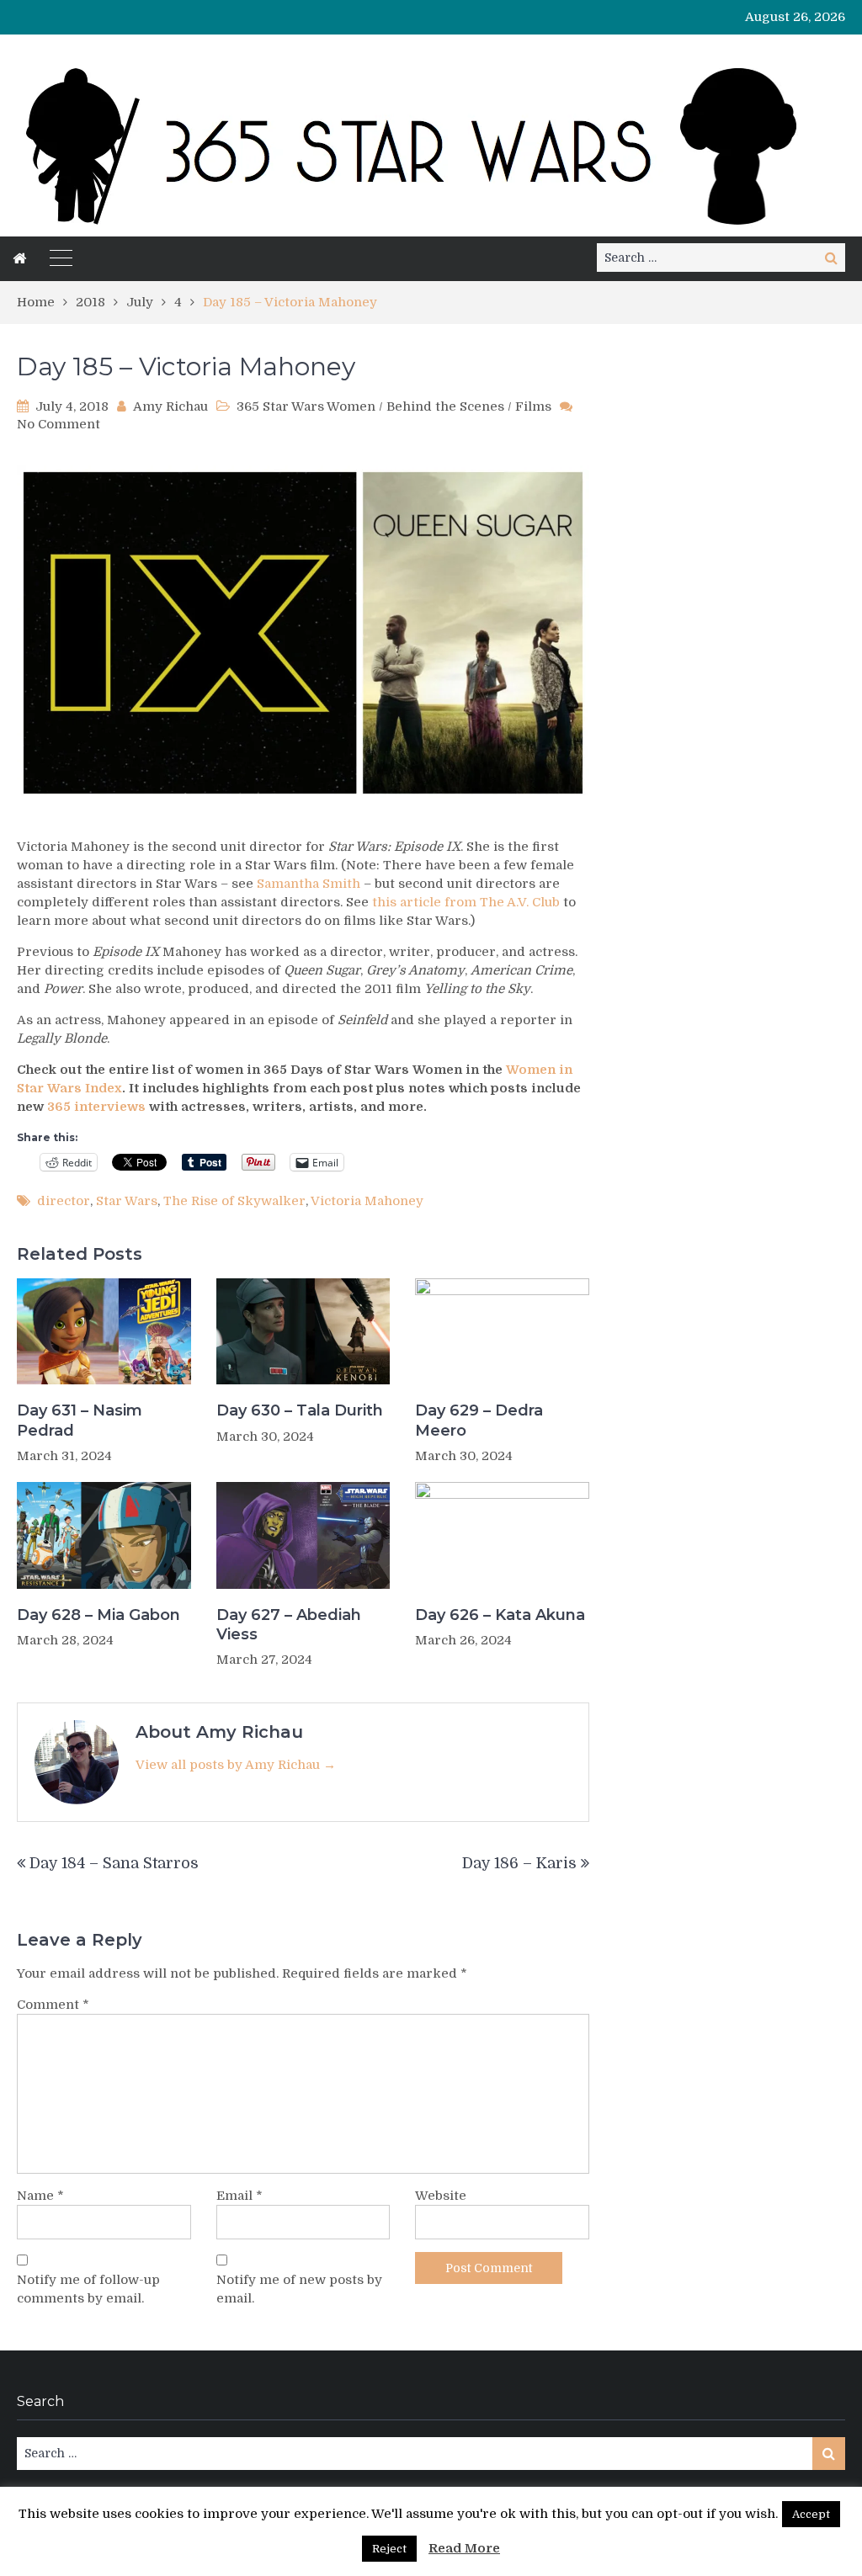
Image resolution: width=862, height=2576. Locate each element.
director (64, 1201)
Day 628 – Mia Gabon (98, 1615)
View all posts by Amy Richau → (236, 1765)
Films (533, 406)
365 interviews (96, 1107)
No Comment (59, 424)
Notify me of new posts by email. (299, 2289)
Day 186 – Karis (519, 1863)
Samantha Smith (309, 884)
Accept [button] (811, 2514)
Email (239, 2196)
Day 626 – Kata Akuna (500, 1615)
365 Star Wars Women (306, 406)
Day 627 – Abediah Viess (289, 1625)
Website (441, 2196)
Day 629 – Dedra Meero (479, 1420)
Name (40, 2196)
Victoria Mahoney (367, 1201)
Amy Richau (170, 406)
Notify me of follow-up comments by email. (88, 2289)
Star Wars (127, 1201)
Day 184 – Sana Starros (114, 1863)
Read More (464, 2548)
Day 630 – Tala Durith (300, 1410)
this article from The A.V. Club (466, 902)
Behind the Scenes (445, 406)
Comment (53, 2005)
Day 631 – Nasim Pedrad (80, 1420)
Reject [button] (389, 2549)
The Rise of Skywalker (234, 1201)
